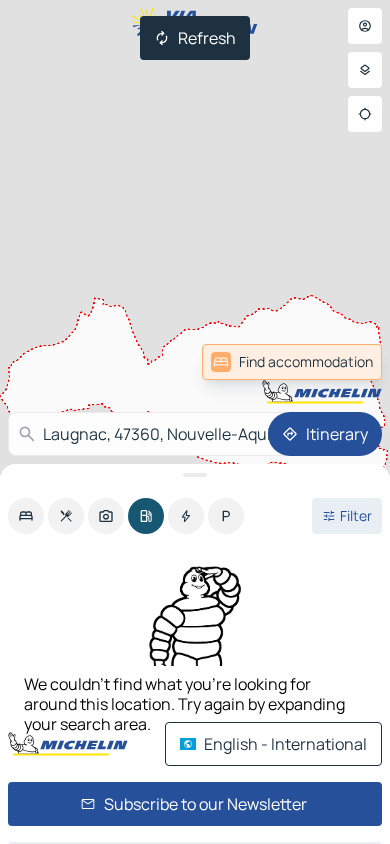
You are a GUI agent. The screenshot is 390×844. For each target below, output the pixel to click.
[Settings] (365, 70)
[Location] (365, 114)
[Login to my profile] (365, 26)
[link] (292, 362)
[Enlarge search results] (195, 475)
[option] (26, 516)
